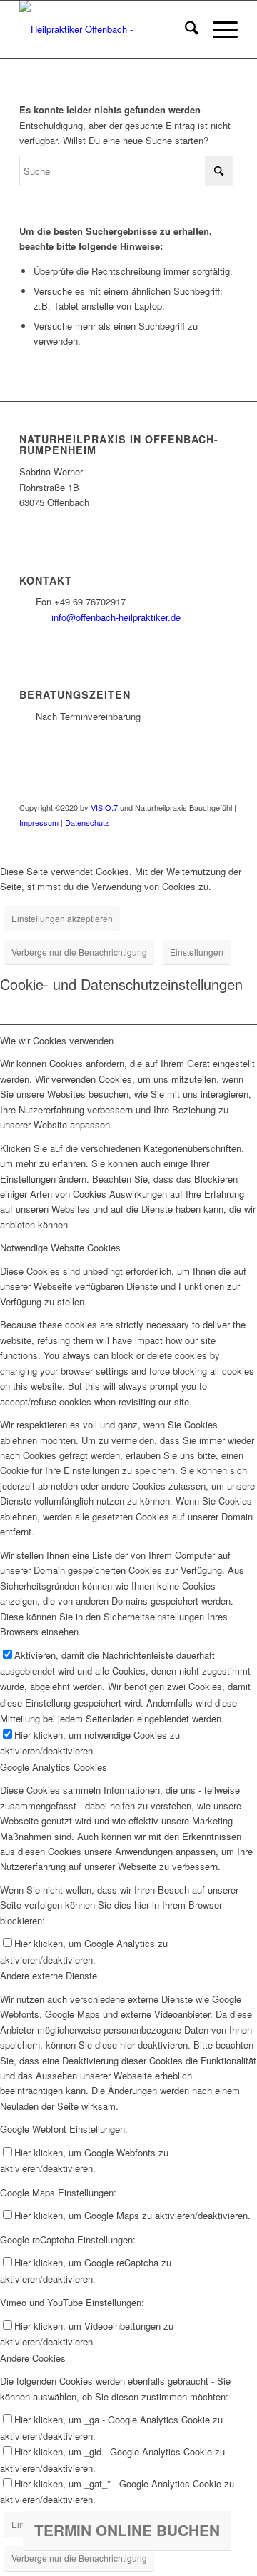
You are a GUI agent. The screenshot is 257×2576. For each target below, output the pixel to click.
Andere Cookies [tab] (33, 2358)
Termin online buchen (127, 2530)
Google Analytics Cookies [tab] (54, 1767)
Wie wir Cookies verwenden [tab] (57, 1040)
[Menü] (218, 29)
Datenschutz (87, 822)
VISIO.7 (104, 807)
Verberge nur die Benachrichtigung (79, 952)
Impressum (39, 822)
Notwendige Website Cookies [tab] (60, 1247)
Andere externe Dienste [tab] (49, 1975)
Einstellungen (197, 952)
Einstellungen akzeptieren (62, 918)
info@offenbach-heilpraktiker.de (116, 617)
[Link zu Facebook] (206, 838)
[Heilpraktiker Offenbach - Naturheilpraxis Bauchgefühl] (107, 29)
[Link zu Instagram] (227, 838)
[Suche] (185, 29)
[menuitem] (185, 29)
